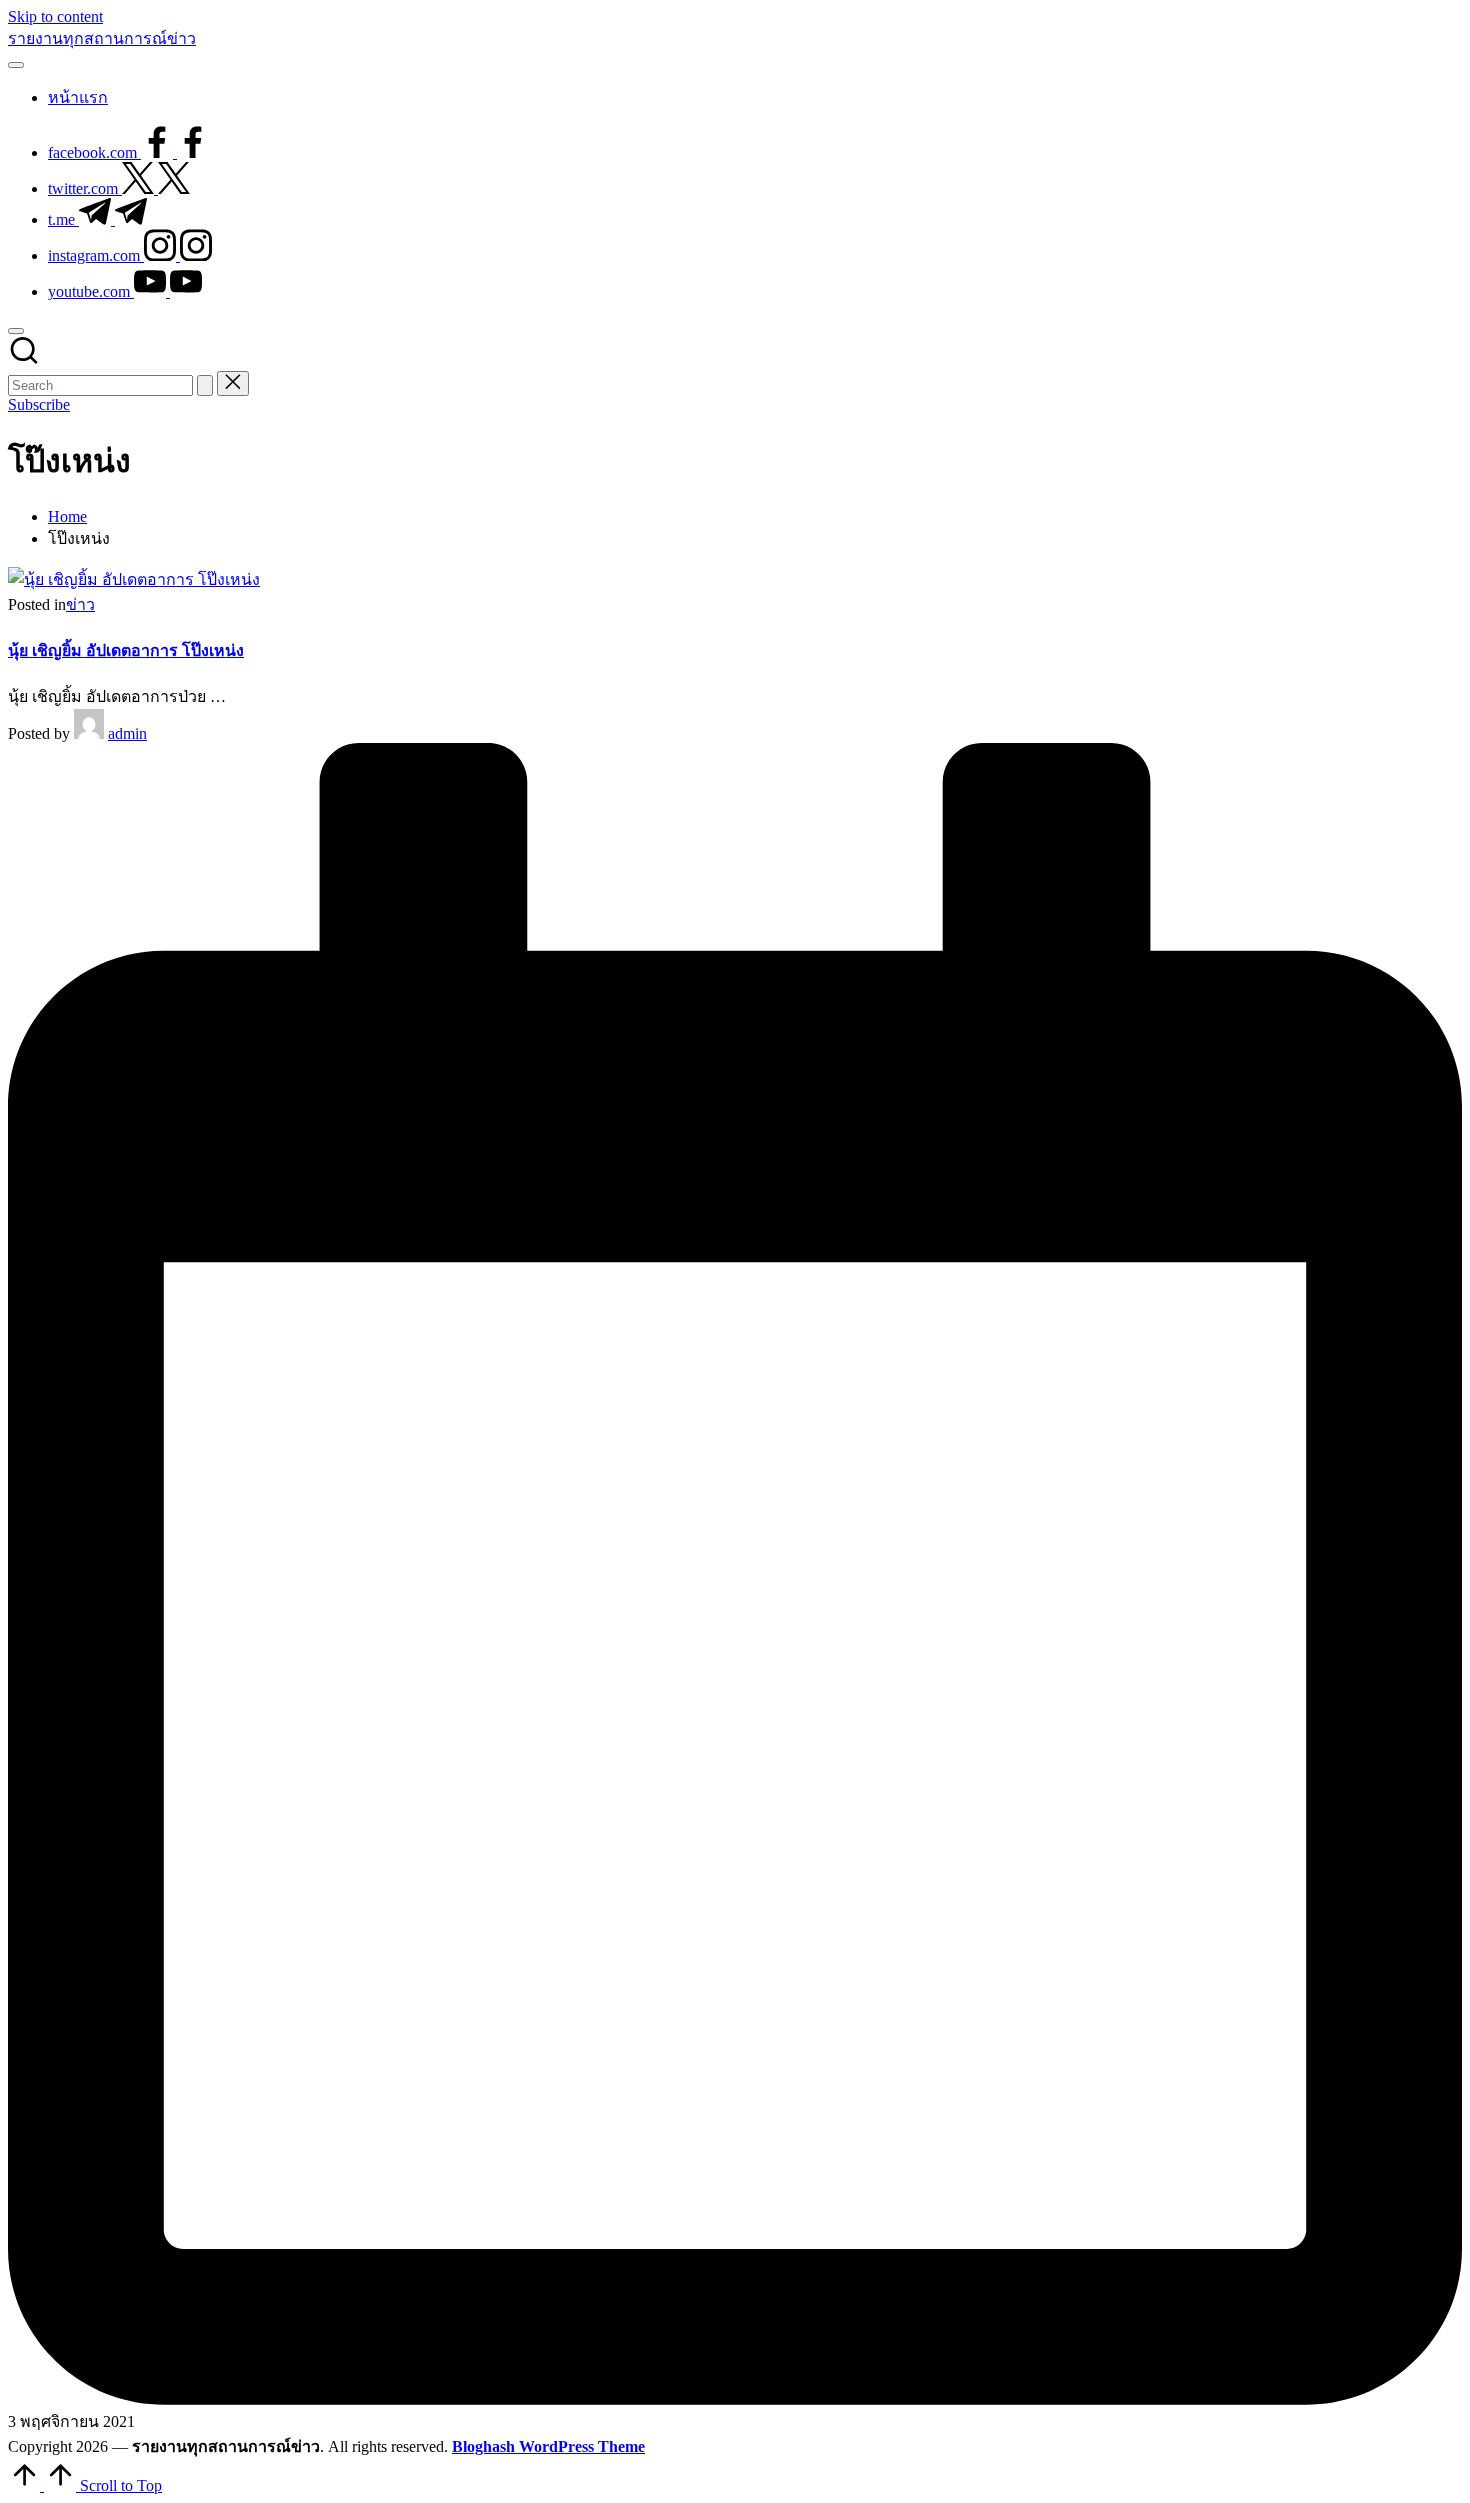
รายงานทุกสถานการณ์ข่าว (102, 38)
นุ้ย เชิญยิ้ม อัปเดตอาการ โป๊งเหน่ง (126, 650)
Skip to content (55, 16)
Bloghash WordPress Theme (548, 2446)
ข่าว (80, 604)
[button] (205, 385)
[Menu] (16, 65)
